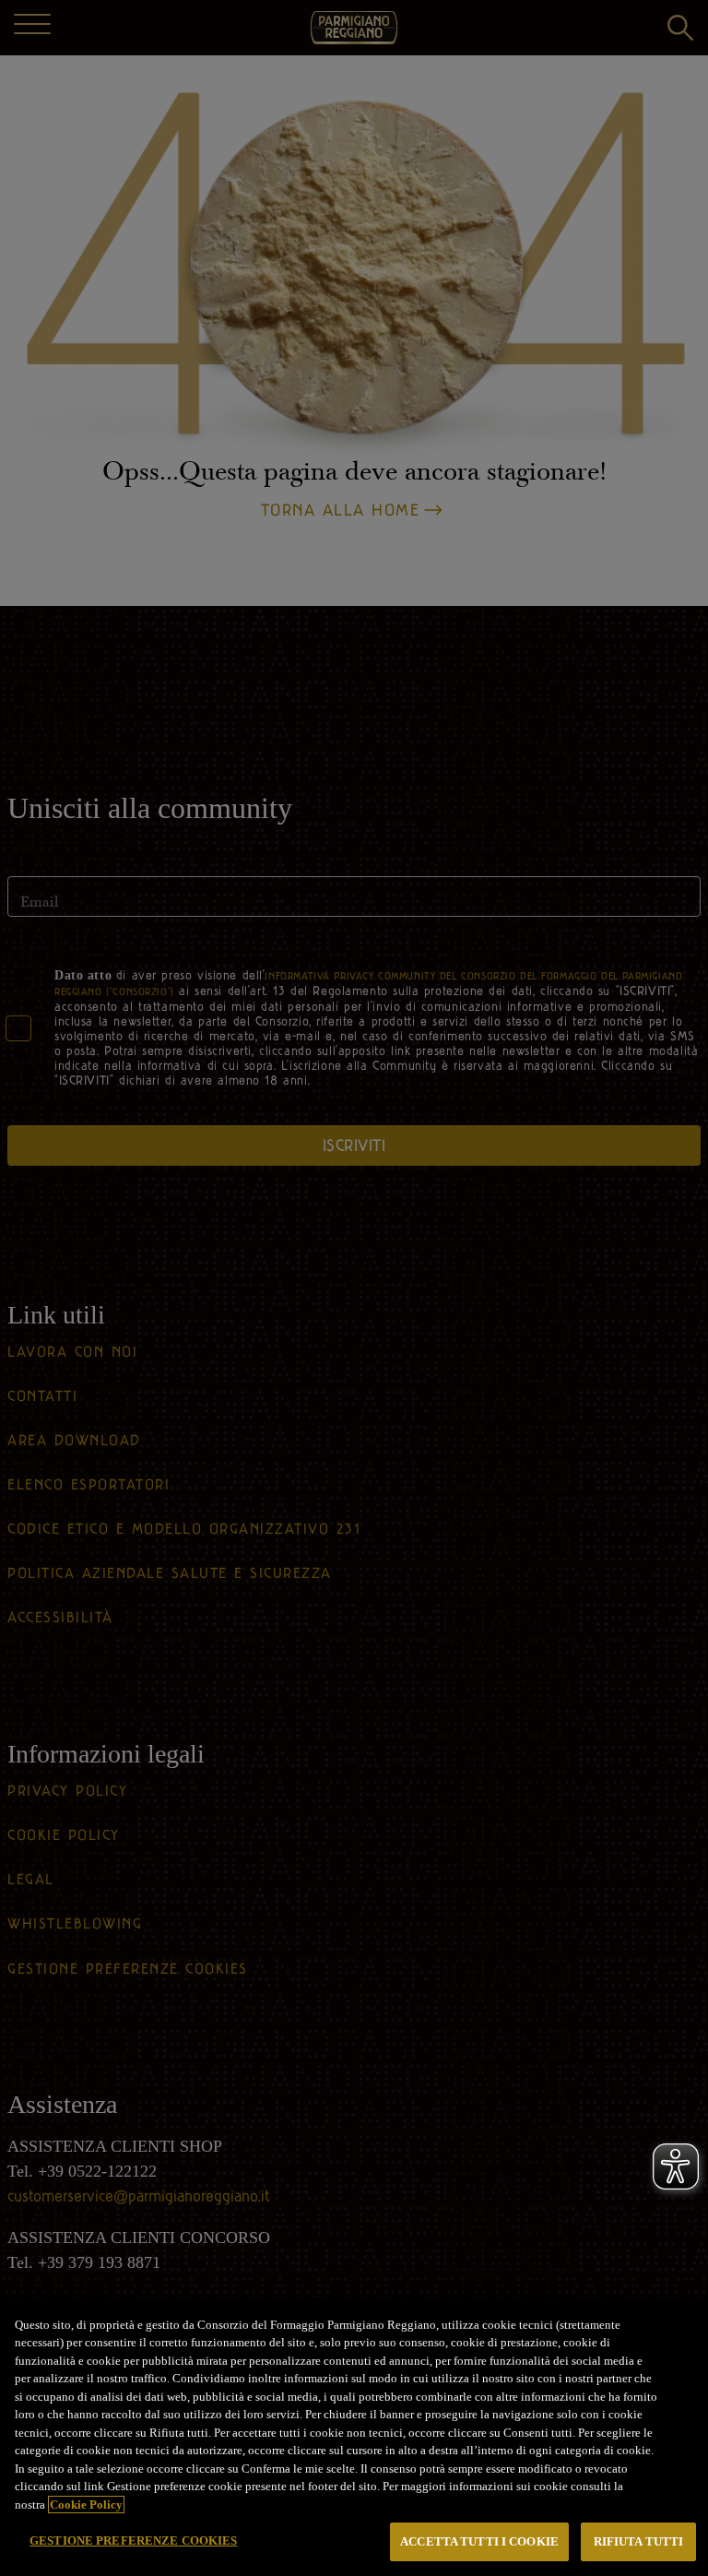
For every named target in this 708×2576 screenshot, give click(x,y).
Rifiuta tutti (639, 2541)
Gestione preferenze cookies (134, 2540)
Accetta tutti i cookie (479, 2541)
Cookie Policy (86, 2505)
